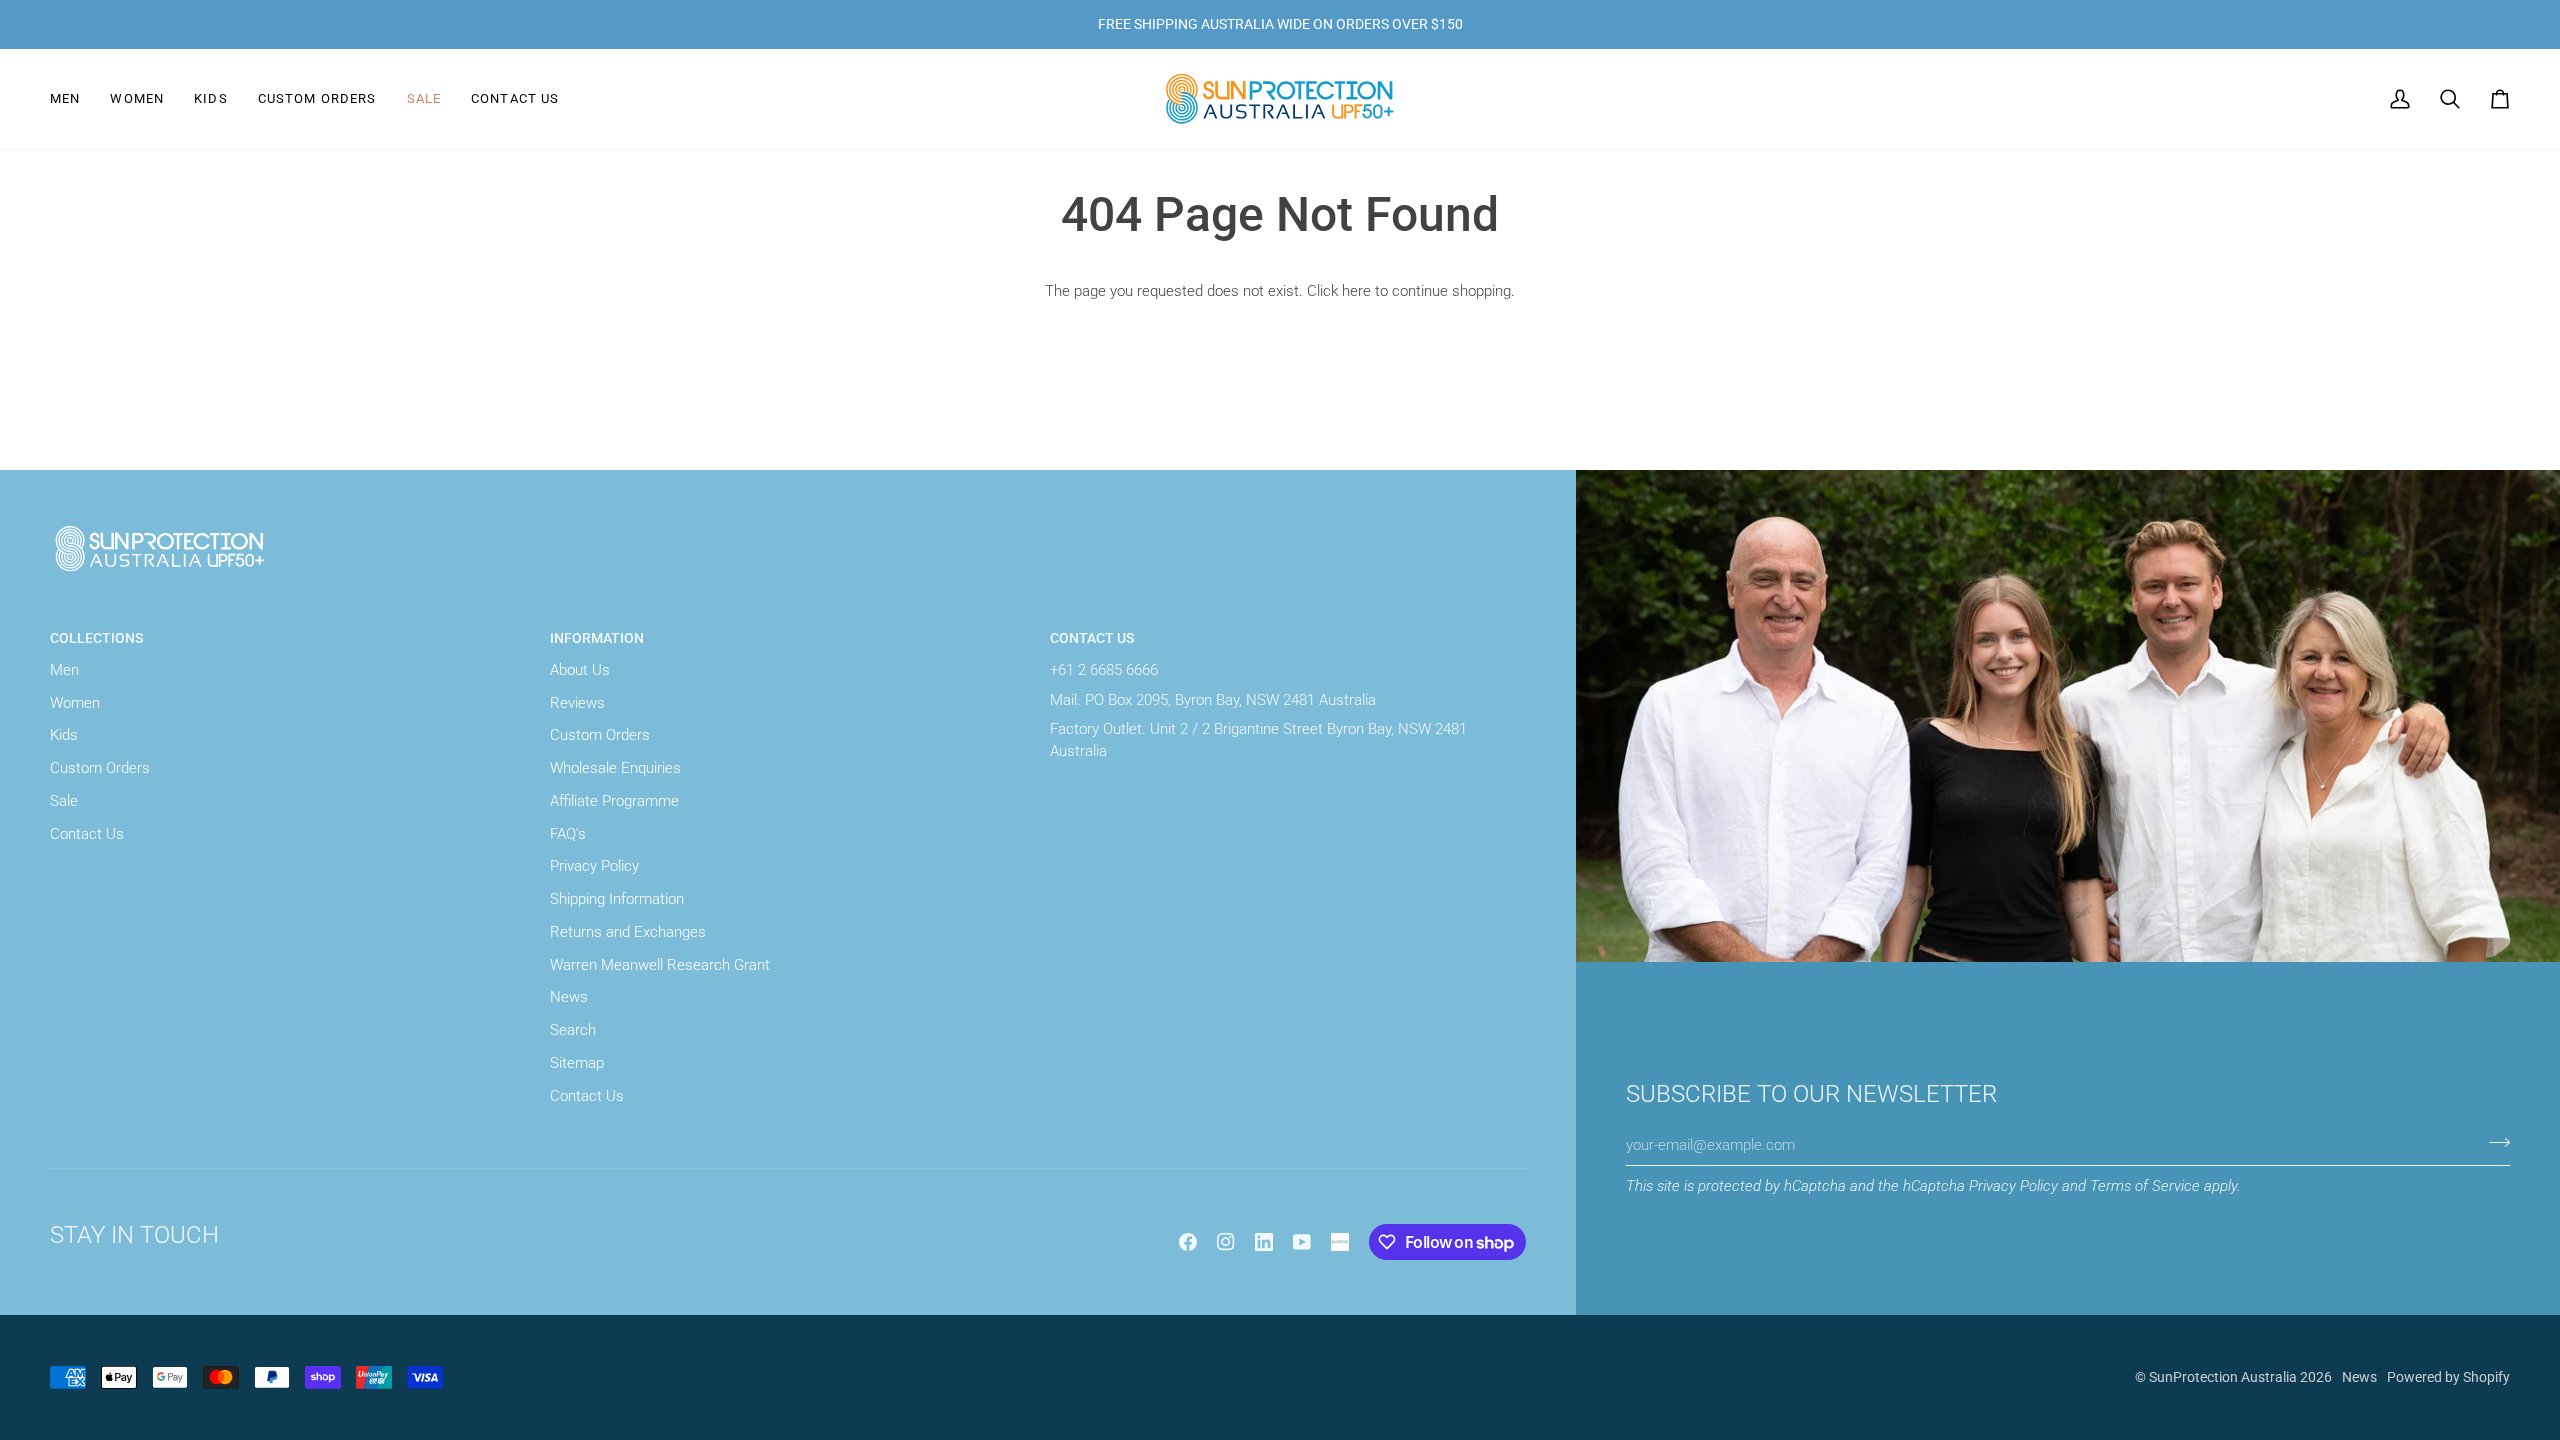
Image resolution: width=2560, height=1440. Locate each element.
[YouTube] (1302, 1242)
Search (573, 1030)
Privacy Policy (2013, 1186)
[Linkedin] (1264, 1242)
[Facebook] (1188, 1242)
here (1356, 291)
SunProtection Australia (2223, 1377)
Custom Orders (100, 768)
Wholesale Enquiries (615, 768)
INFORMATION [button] (597, 638)
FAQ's (568, 834)
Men (64, 670)
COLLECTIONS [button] (96, 638)
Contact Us (87, 834)
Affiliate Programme (614, 801)
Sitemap (577, 1063)
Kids (64, 735)
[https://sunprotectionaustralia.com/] (1340, 1242)
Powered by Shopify (2448, 1377)
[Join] (2493, 1143)
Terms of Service (2145, 1186)
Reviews (577, 703)
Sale (64, 801)
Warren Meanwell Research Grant (660, 965)
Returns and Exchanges (628, 932)
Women (75, 703)
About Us (580, 670)
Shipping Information (617, 899)
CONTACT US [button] (1092, 638)
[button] (72, 99)
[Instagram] (1226, 1242)
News (569, 997)
